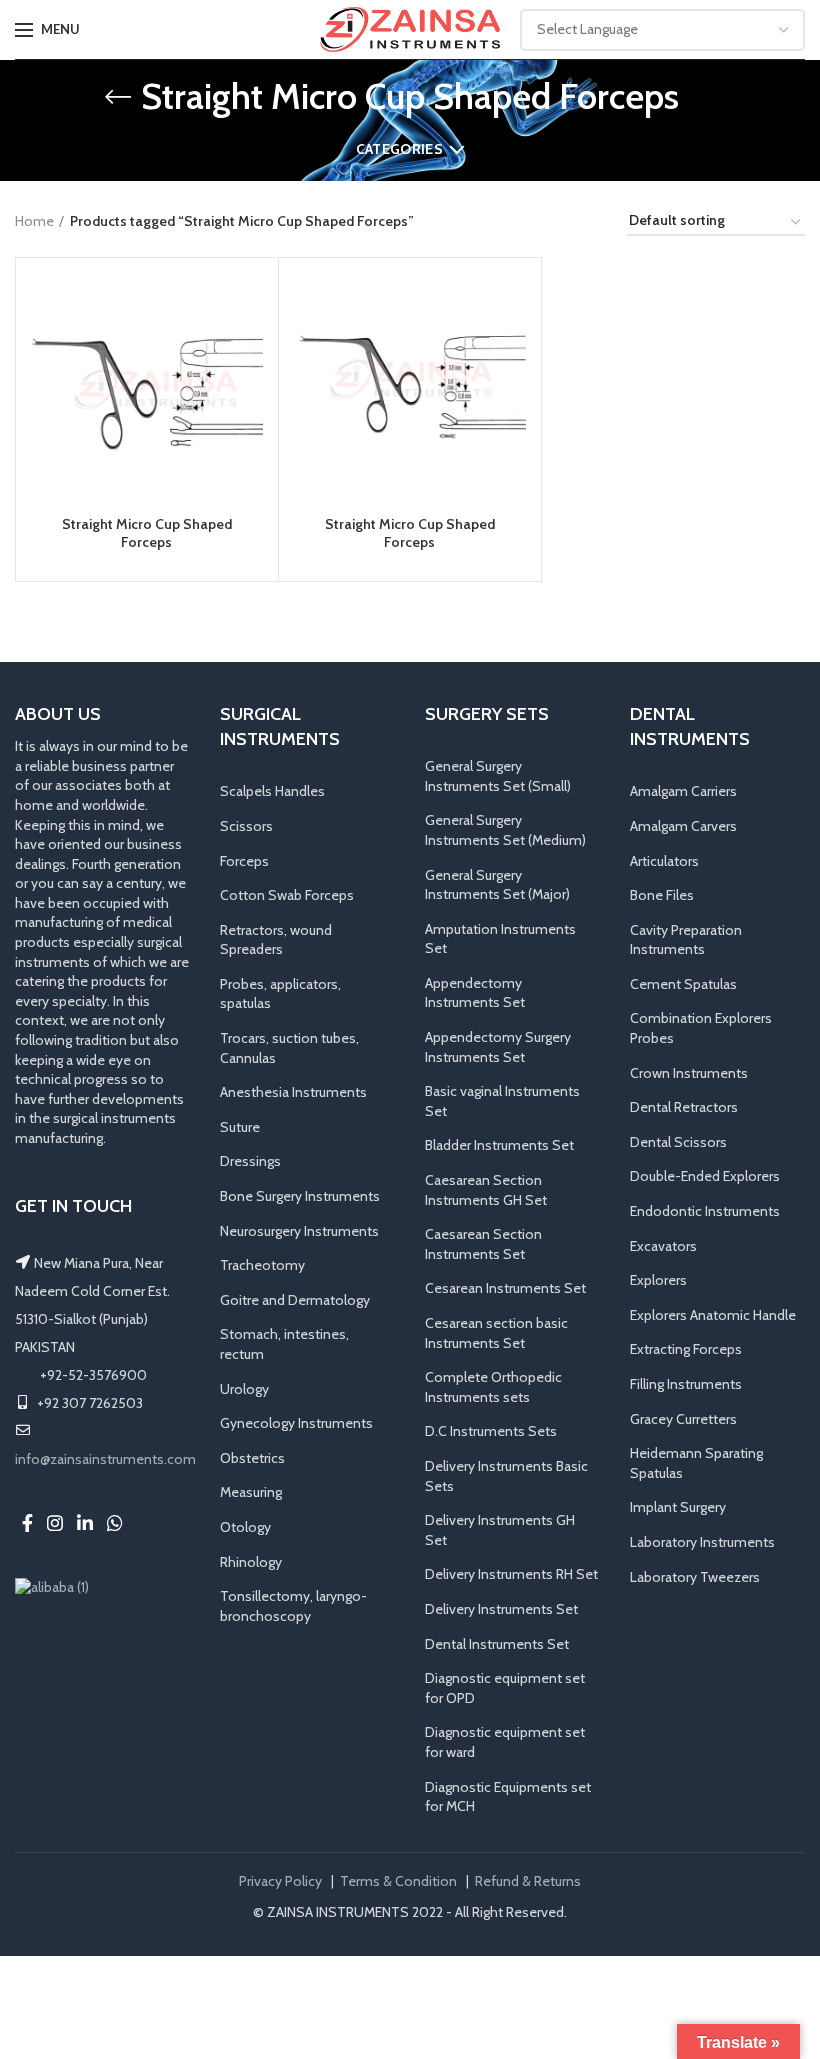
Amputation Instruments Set (500, 939)
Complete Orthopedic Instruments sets (493, 1387)
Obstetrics (252, 1458)
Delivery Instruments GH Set (500, 1530)
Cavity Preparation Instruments (686, 940)
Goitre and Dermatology (295, 1300)
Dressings (250, 1161)
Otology (245, 1527)
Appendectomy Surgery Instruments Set (498, 1047)
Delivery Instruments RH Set (511, 1574)
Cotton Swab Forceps (287, 895)
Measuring (251, 1492)
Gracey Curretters (683, 1419)
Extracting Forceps (686, 1349)
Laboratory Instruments (702, 1542)
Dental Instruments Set (497, 1644)
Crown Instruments (689, 1073)
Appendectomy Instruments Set (475, 993)
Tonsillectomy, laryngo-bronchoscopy (293, 1606)
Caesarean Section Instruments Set (483, 1244)
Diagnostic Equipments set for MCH (508, 1797)
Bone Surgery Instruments (300, 1196)
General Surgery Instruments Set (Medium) (505, 830)
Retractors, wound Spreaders (276, 940)
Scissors (246, 826)
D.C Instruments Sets (491, 1431)
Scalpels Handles (272, 791)
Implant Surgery (678, 1507)
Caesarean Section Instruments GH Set (486, 1190)
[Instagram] (55, 1523)
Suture (240, 1127)
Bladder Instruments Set (499, 1145)
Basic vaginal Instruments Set (502, 1101)
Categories (399, 149)
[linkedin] (85, 1523)
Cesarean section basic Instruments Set (496, 1333)
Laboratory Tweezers (695, 1577)
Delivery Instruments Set (501, 1609)
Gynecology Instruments (296, 1423)
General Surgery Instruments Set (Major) (497, 885)
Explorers (658, 1280)
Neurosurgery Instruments (299, 1231)
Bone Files (662, 895)
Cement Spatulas (683, 984)
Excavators (663, 1246)
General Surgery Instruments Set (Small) (498, 776)
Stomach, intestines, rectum (284, 1344)
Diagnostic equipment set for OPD (505, 1688)
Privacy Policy (280, 1881)
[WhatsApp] (115, 1523)
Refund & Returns (528, 1881)
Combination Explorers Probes (701, 1028)
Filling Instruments (686, 1384)
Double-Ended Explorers (705, 1176)
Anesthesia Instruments (293, 1092)
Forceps (244, 861)
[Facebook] (27, 1523)
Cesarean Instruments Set (505, 1288)
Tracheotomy (262, 1265)
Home (34, 221)
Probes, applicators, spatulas (280, 994)
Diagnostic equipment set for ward (505, 1742)
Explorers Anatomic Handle (713, 1315)
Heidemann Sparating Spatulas (696, 1463)
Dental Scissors (678, 1142)
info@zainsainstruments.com (105, 1459)
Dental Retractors (684, 1107)
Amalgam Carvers (683, 826)
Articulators (664, 861)
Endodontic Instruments (705, 1211)
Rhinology (251, 1562)
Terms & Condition (398, 1881)
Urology (244, 1389)
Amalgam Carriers (683, 791)
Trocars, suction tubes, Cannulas (289, 1048)
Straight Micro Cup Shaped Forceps (147, 533)
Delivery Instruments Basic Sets (506, 1476)
